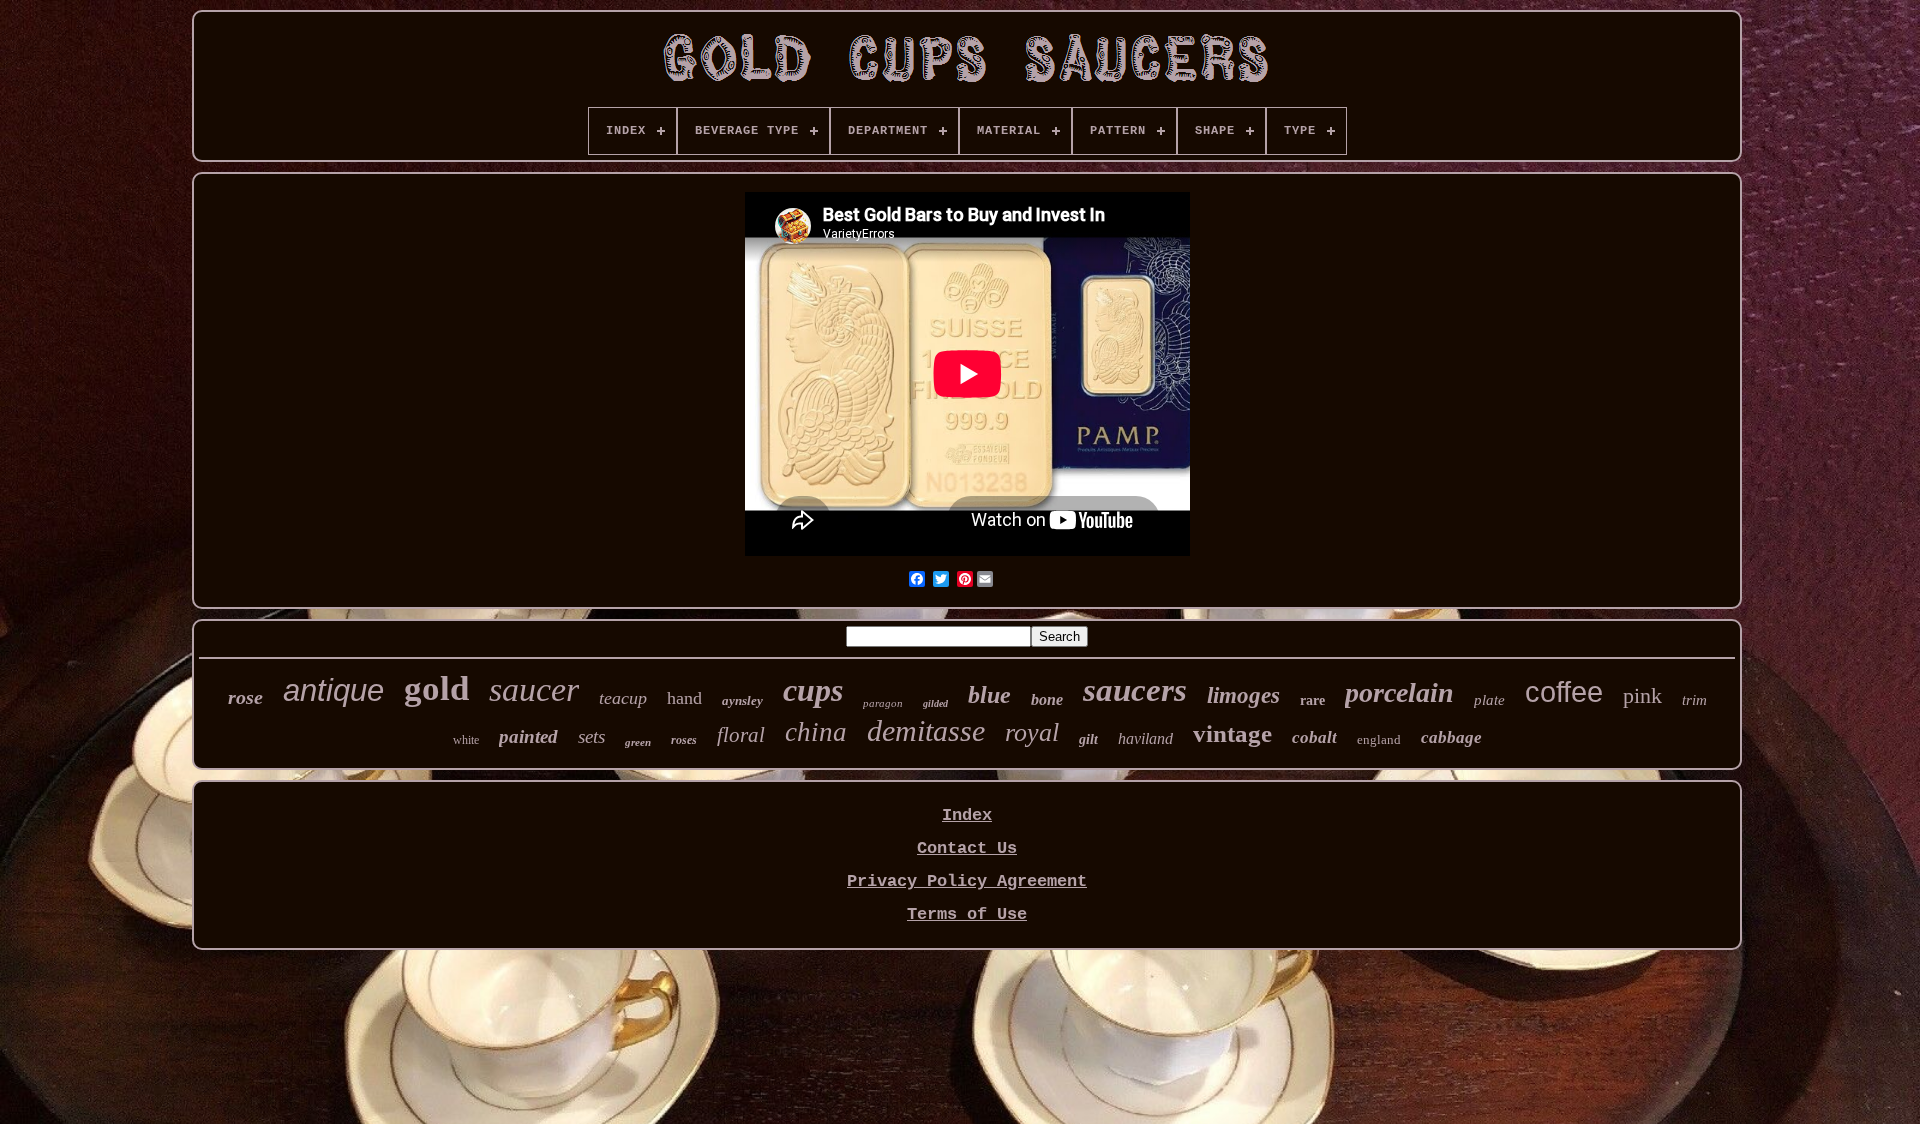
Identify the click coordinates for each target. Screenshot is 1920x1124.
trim (1694, 700)
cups (813, 690)
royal (1032, 732)
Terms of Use (967, 914)
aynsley (742, 700)
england (1379, 739)
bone (1047, 699)
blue (989, 695)
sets (591, 736)
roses (684, 740)
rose (245, 697)
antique (333, 690)
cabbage (1451, 737)
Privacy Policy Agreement (967, 881)
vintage (1232, 733)
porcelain (1399, 692)
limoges (1243, 695)
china (816, 732)
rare (1312, 700)
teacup (623, 698)
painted (528, 736)
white (466, 740)
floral (741, 735)
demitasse (926, 730)
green (638, 742)
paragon (883, 703)
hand (684, 698)
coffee (1564, 692)
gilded (935, 703)
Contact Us (967, 848)
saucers (1135, 690)
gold (436, 688)
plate (1489, 700)
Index (967, 815)
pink (1642, 695)
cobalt (1314, 737)
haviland (1145, 738)
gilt (1088, 739)
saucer (534, 689)
